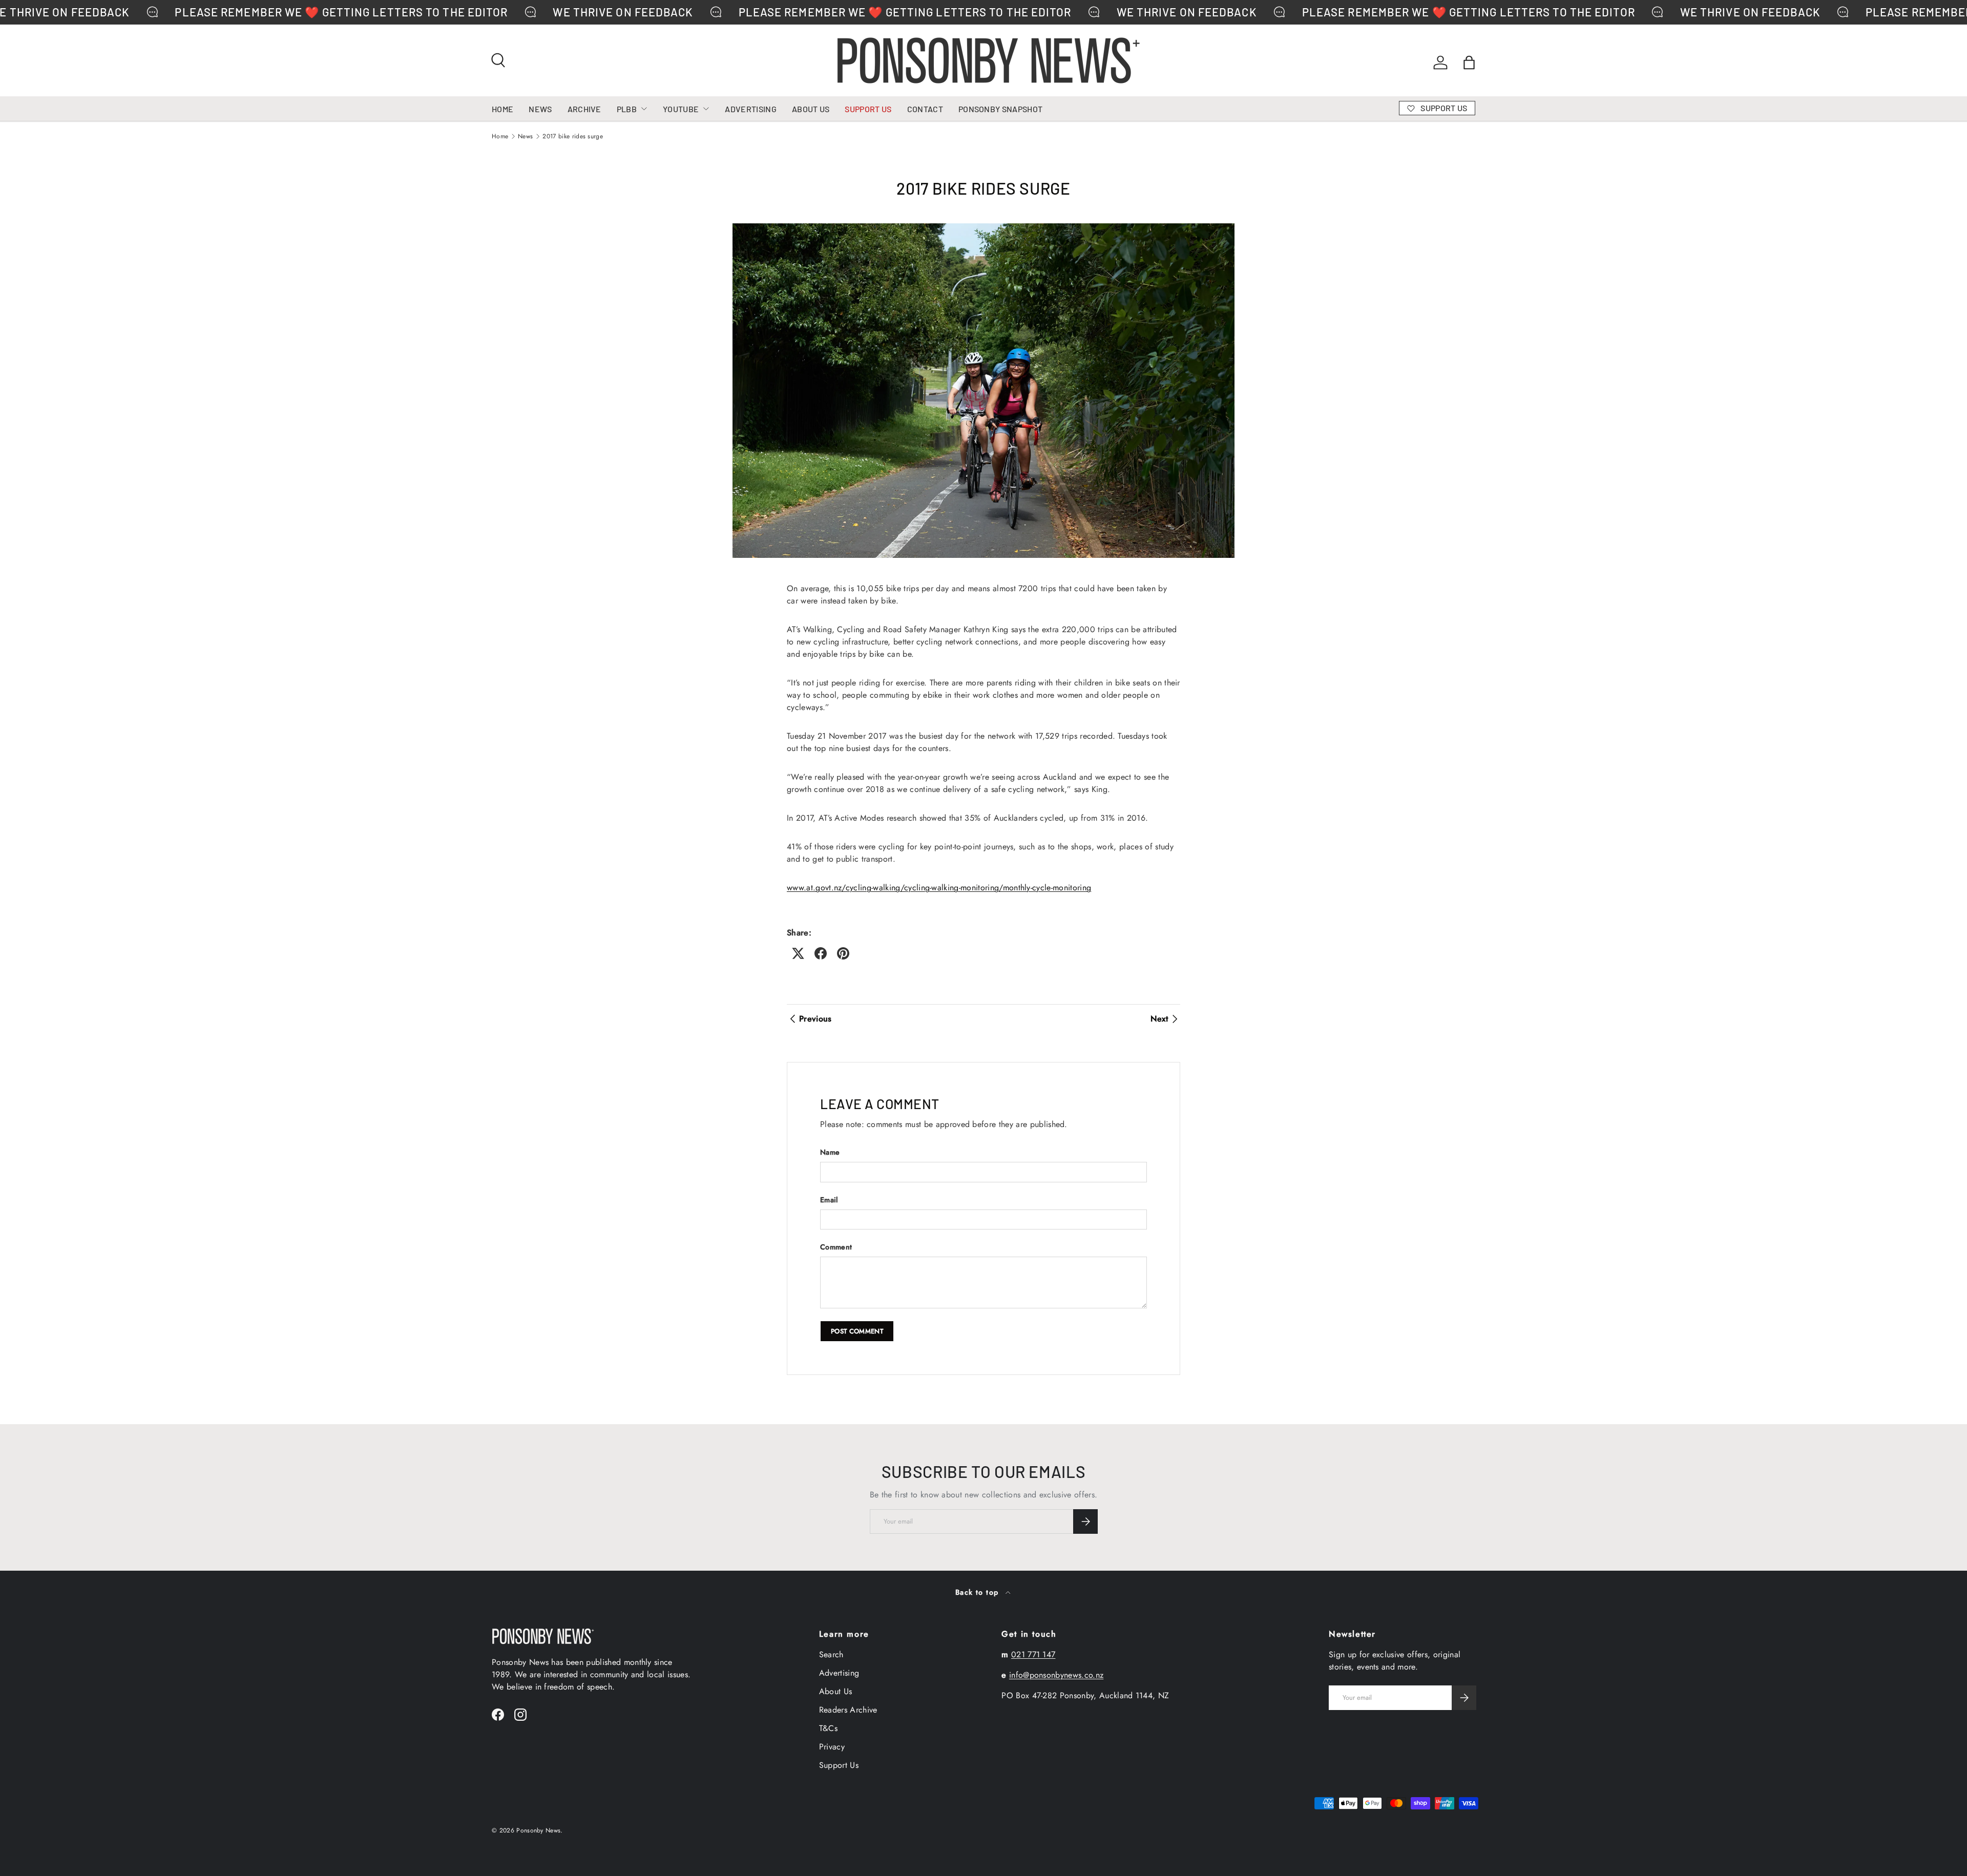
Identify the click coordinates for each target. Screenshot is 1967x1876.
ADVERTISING (751, 109)
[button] (1469, 62)
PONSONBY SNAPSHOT (1000, 109)
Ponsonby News (538, 1830)
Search (831, 1654)
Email (829, 1200)
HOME (503, 109)
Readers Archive (848, 1710)
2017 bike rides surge (573, 136)
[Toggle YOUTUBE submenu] (706, 109)
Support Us (839, 1765)
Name (830, 1152)
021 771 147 (1033, 1654)
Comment (836, 1247)
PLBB (627, 109)
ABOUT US (811, 109)
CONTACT (925, 109)
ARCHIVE (584, 109)
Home (500, 136)
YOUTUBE (681, 109)
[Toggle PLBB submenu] (644, 109)
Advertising (839, 1673)
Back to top (978, 1592)
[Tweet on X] (798, 953)
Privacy (832, 1747)
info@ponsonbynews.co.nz (1056, 1675)
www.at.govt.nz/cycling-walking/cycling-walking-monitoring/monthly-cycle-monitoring (939, 888)
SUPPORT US (868, 109)
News (525, 136)
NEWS (540, 109)
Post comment (857, 1331)
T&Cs (828, 1728)
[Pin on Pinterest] (843, 953)
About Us (836, 1691)
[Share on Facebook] (821, 953)
